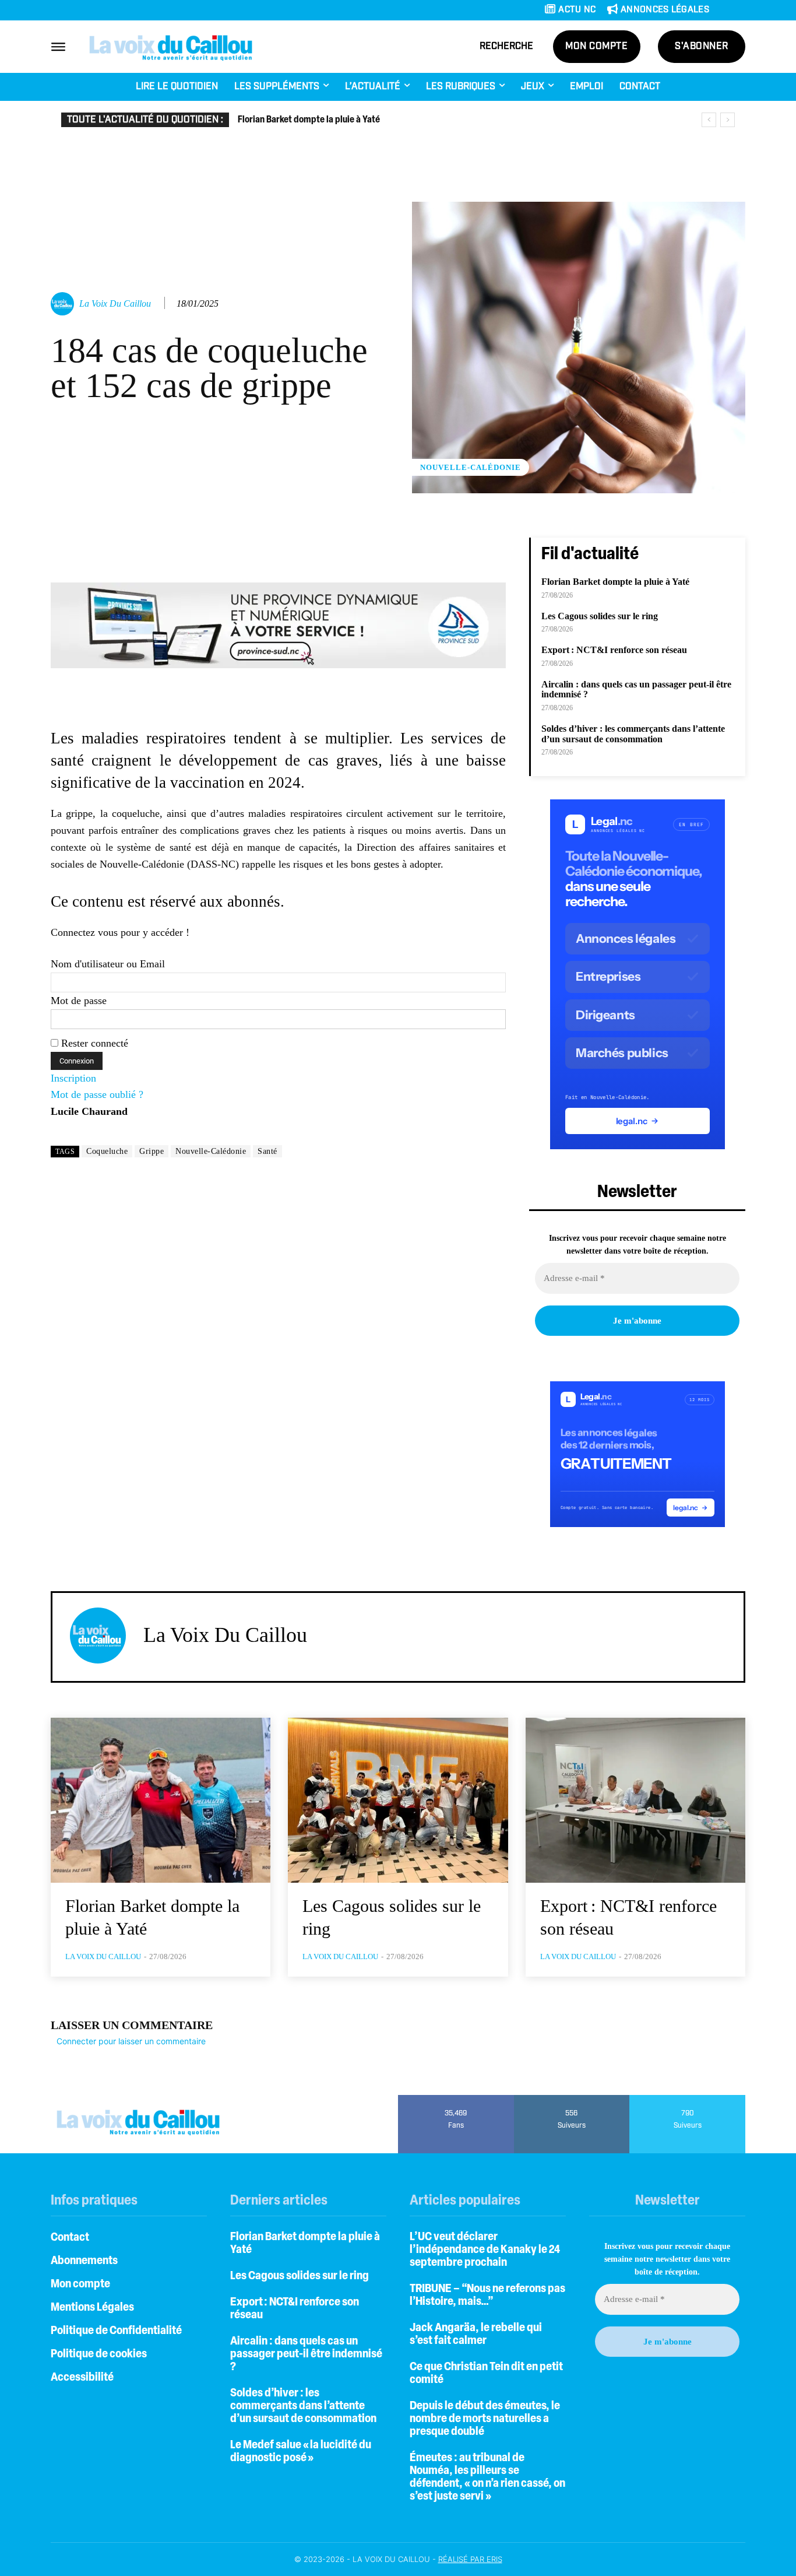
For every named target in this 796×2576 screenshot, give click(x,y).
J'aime (456, 2099)
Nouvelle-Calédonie (471, 467)
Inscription (73, 1078)
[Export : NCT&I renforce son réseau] (635, 1800)
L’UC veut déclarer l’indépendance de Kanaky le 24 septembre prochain (485, 2250)
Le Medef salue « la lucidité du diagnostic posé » (301, 2452)
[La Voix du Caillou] (64, 304)
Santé (267, 1151)
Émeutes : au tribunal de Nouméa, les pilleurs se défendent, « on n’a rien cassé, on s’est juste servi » (487, 2477)
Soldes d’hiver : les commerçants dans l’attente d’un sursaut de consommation (633, 734)
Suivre (572, 2099)
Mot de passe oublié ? (97, 1094)
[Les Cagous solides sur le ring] (398, 1800)
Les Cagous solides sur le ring (600, 616)
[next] (728, 120)
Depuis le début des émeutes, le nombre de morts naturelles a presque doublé (485, 2419)
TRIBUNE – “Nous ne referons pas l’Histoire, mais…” (487, 2296)
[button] (506, 47)
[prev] (709, 120)
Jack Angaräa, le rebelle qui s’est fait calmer (476, 2335)
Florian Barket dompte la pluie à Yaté (309, 120)
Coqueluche (107, 1151)
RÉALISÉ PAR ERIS (470, 2559)
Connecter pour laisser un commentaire (131, 2041)
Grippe (152, 1151)
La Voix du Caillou (115, 303)
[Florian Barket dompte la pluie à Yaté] (161, 1800)
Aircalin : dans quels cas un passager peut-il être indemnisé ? (306, 2354)
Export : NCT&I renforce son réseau (614, 650)
